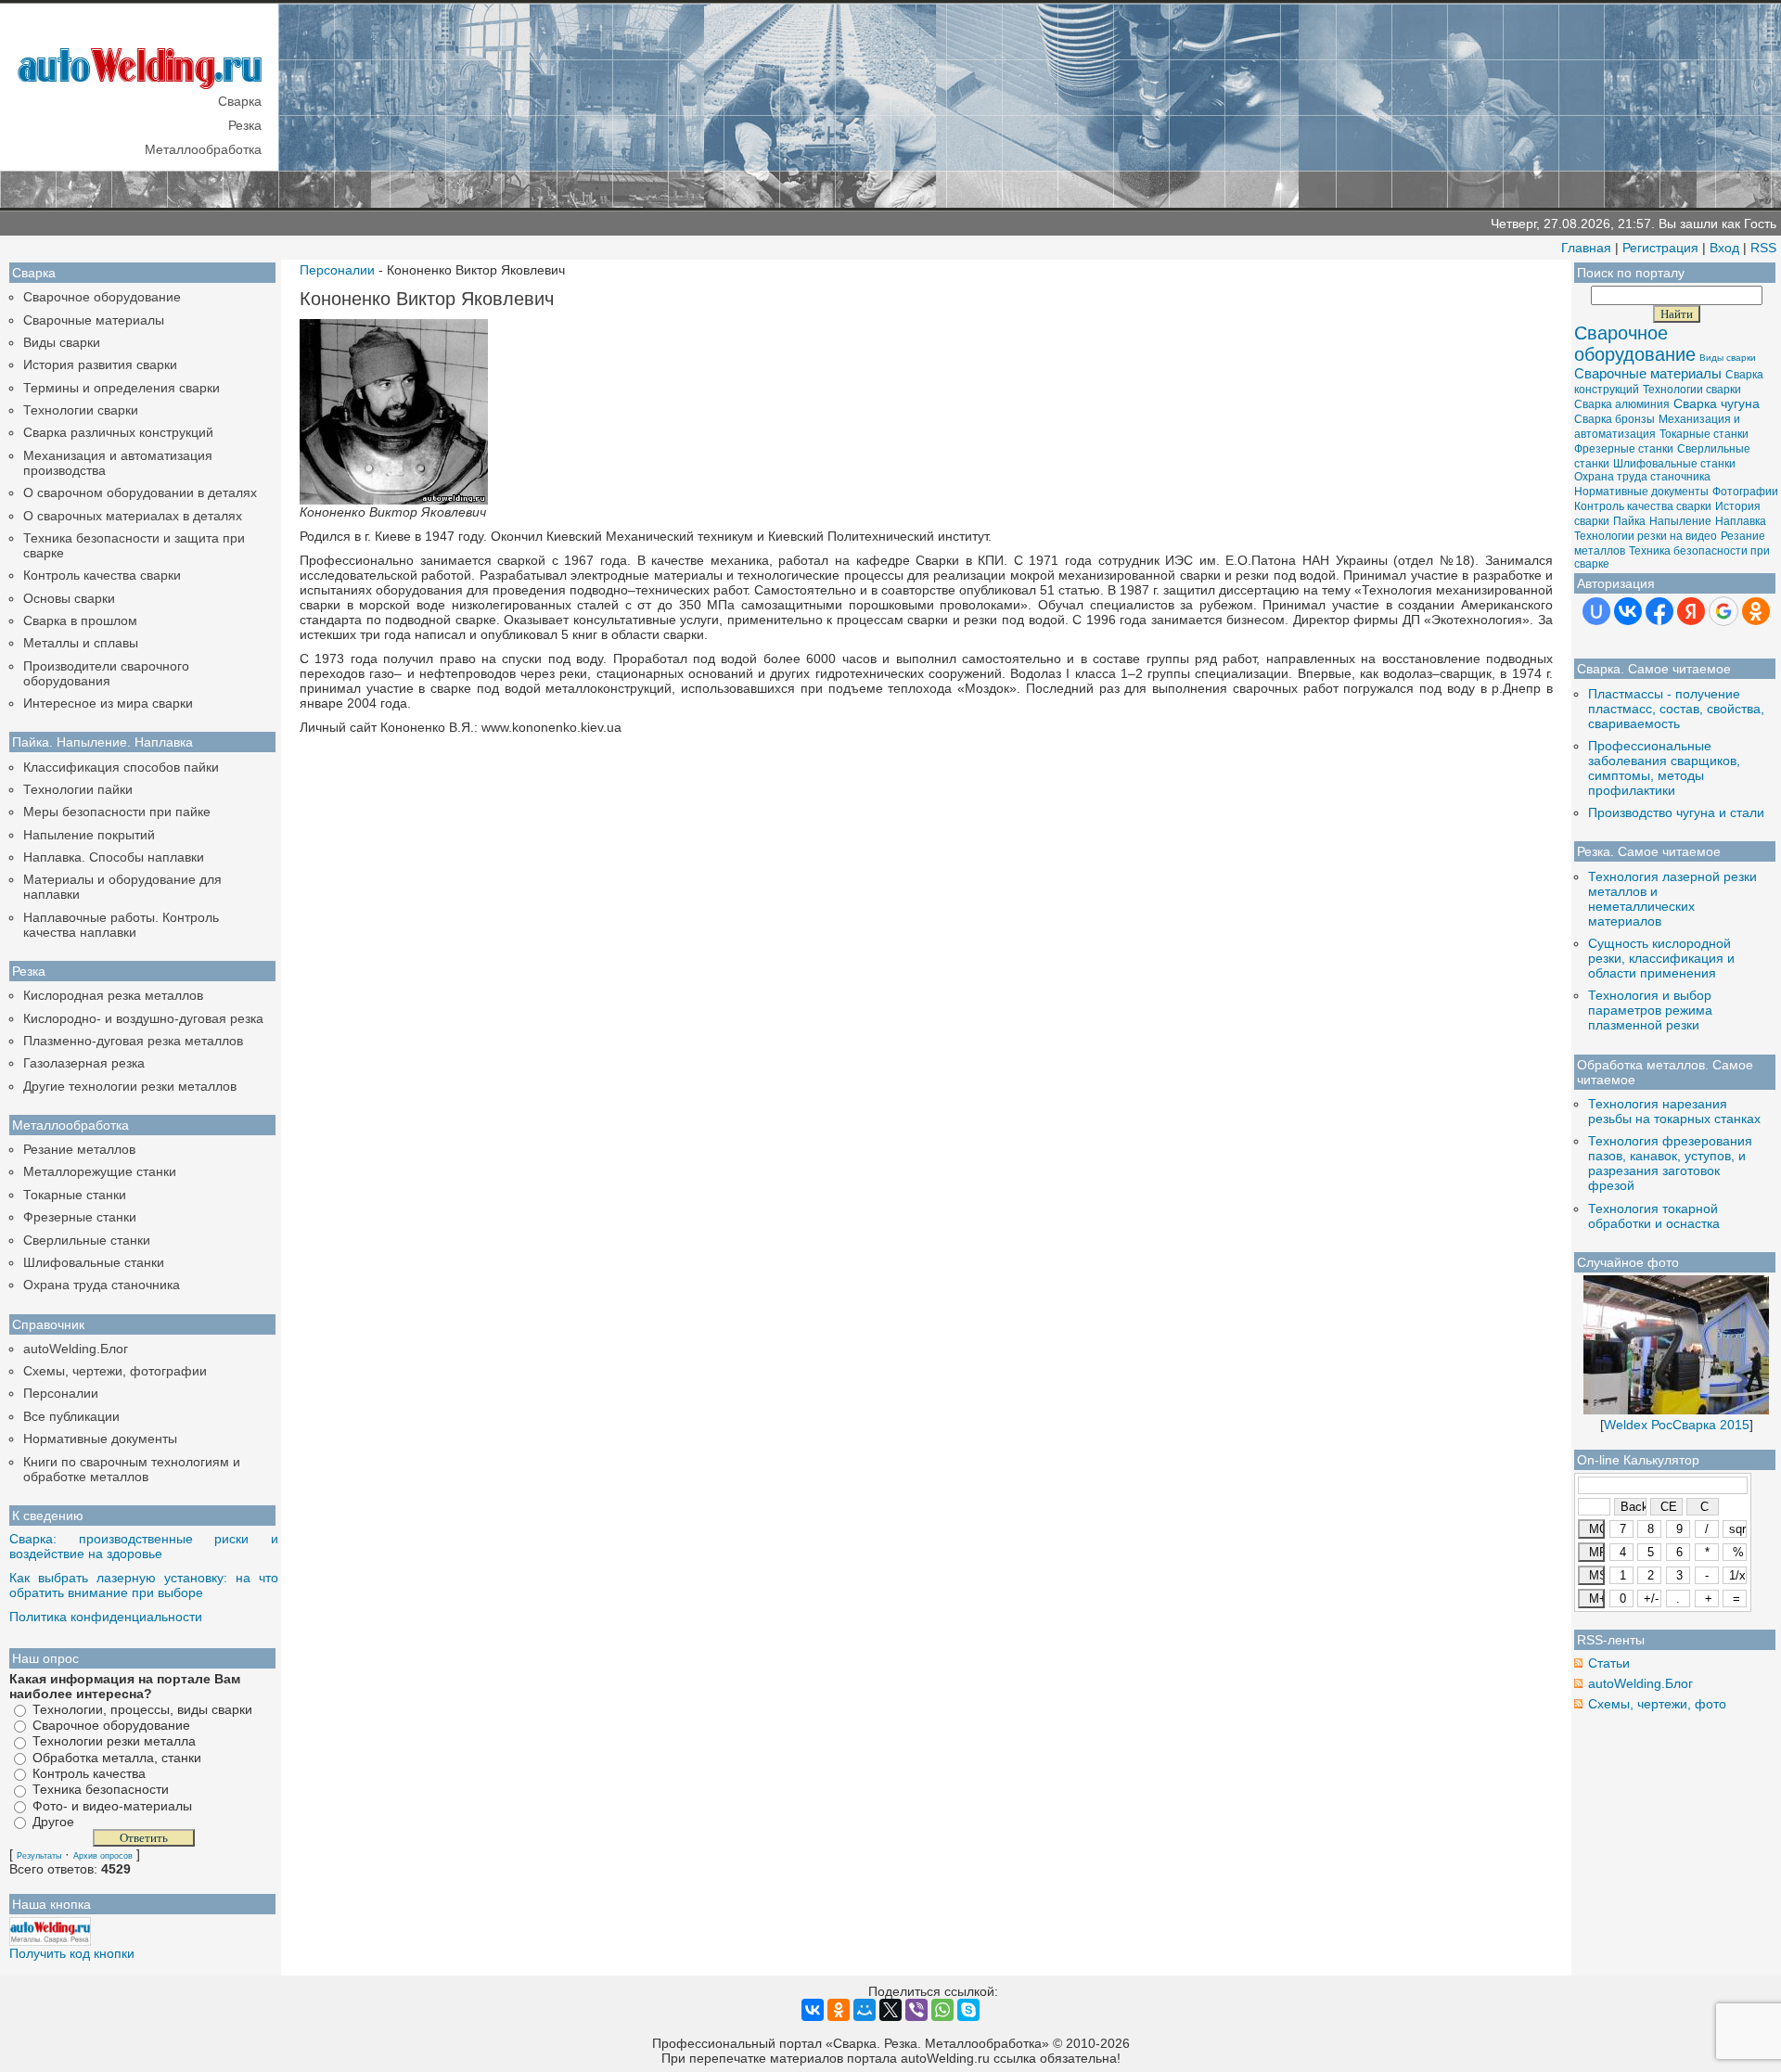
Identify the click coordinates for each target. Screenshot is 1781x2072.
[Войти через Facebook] (1659, 611)
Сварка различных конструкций (118, 432)
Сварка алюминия (1622, 404)
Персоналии (61, 1393)
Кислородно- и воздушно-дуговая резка (143, 1018)
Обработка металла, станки (117, 1758)
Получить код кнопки (72, 1953)
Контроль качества (89, 1773)
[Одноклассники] (839, 2010)
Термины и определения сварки (122, 388)
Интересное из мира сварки (108, 703)
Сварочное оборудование (102, 297)
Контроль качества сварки (102, 575)
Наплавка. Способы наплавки (114, 857)
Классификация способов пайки (121, 767)
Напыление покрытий (89, 835)
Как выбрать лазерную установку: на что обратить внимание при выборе (144, 1585)
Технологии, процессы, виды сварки (142, 1709)
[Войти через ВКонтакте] (1628, 611)
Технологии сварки (81, 410)
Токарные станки (75, 1195)
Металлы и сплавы (81, 643)
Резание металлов (79, 1149)
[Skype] (968, 2010)
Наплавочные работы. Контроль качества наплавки (121, 925)
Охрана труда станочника (102, 1285)
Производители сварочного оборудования (106, 673)
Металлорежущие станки (100, 1171)
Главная (1586, 248)
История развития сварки (100, 365)
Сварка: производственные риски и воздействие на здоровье (144, 1546)
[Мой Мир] (865, 2010)
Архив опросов (103, 1856)
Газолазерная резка (84, 1063)
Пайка (1629, 521)
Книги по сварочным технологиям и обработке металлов (132, 1469)
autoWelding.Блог (76, 1349)
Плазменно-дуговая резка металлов (133, 1041)
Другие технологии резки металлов (130, 1086)
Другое (53, 1822)
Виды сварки (62, 342)
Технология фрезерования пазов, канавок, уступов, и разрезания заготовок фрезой (1670, 1163)
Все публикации (71, 1416)
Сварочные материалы (94, 320)
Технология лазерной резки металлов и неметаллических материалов (1672, 899)
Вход (1724, 248)
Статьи (1609, 1663)
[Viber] (916, 2010)
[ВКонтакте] (813, 2010)
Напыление (1680, 521)
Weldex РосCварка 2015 (1677, 1425)
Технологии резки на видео (1646, 536)
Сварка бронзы (1614, 419)
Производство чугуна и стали (1676, 812)
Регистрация (1660, 248)
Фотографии (1745, 492)
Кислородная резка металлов (113, 995)
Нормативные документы (100, 1439)
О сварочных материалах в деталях (133, 516)
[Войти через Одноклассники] (1756, 611)
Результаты (39, 1856)
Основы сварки (69, 598)
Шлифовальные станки (94, 1262)
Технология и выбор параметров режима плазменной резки (1650, 1010)
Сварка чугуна (1717, 403)
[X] (890, 2010)
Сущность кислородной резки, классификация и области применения (1661, 958)
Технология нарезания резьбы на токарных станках (1674, 1111)
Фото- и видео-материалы (112, 1806)
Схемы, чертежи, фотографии (115, 1371)
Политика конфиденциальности (106, 1617)
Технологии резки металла (114, 1742)
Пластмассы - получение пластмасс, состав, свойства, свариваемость (1676, 709)
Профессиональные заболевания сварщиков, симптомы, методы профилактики (1664, 768)
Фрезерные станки (80, 1217)
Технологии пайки (78, 789)
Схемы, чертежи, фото (1657, 1704)
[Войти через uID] (1596, 611)
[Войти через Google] (1723, 611)
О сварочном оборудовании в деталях (140, 492)
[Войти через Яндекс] (1691, 611)
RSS (1763, 248)
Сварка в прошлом (80, 620)
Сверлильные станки (87, 1240)
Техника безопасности (101, 1790)
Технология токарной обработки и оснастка (1654, 1216)
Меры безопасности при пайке (117, 812)
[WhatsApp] (942, 2010)
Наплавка (1741, 521)
